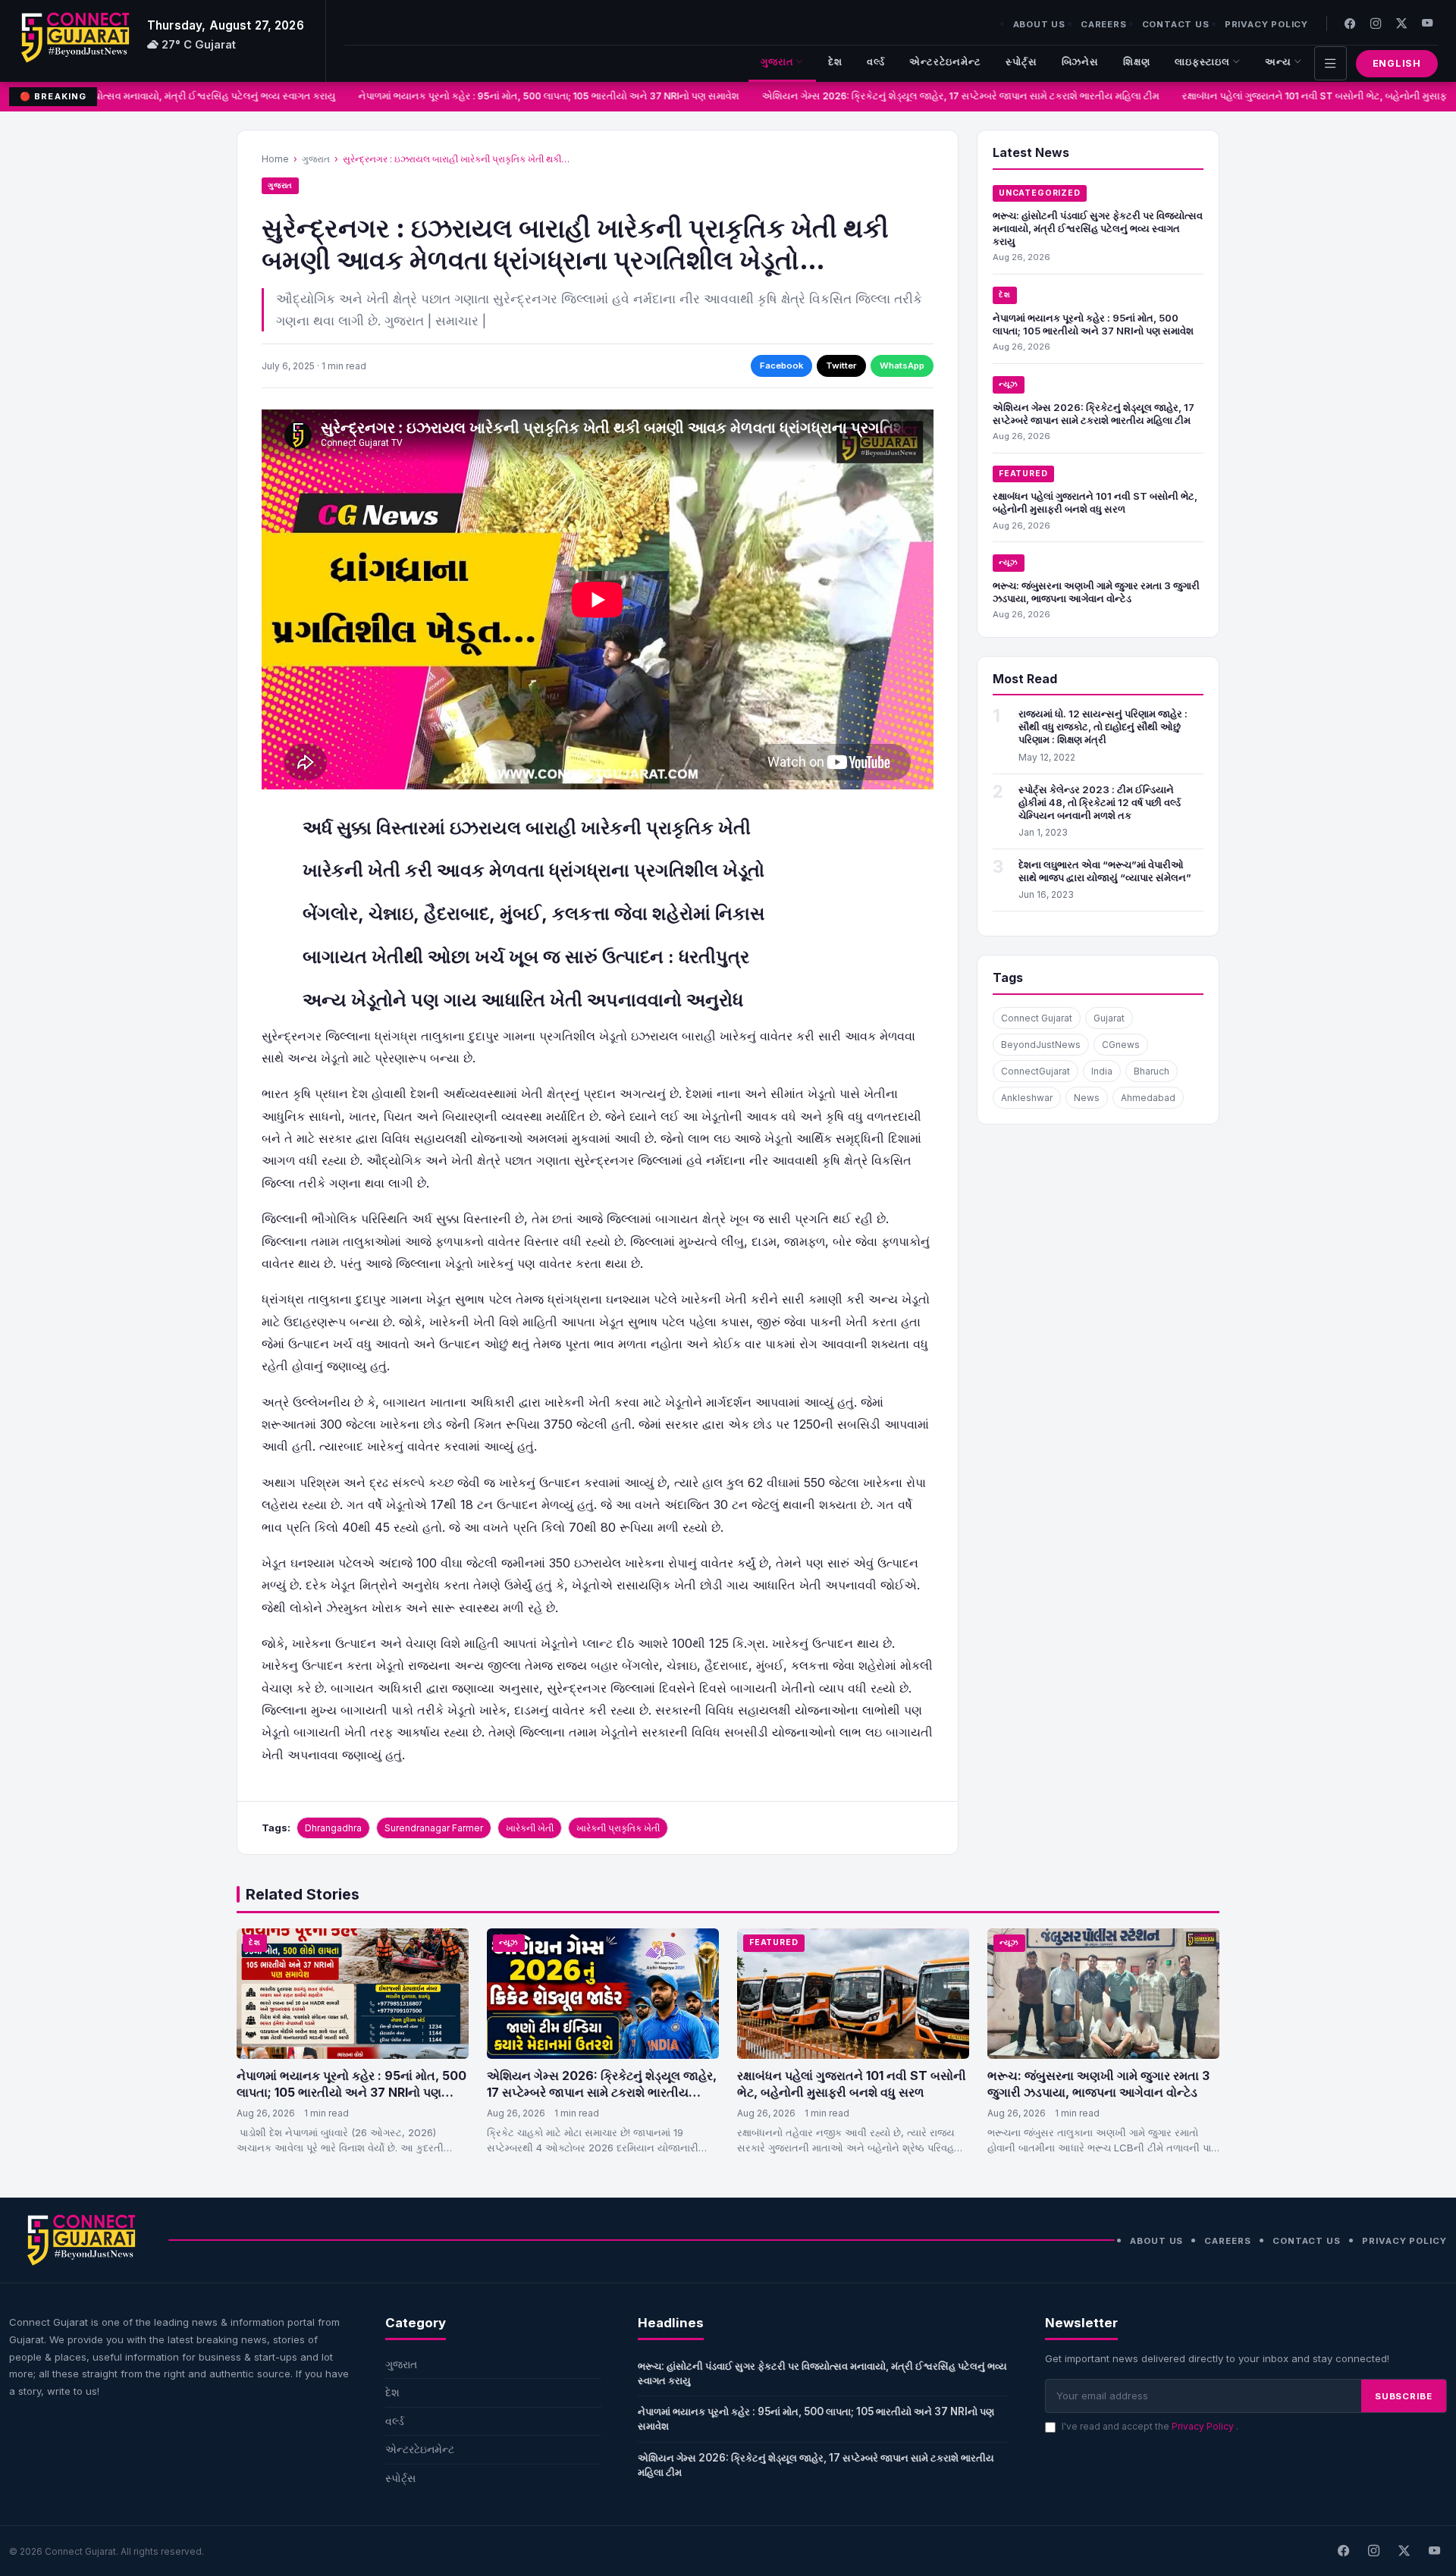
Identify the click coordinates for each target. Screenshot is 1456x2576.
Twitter (841, 366)
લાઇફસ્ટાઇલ (1202, 62)
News (1087, 1098)
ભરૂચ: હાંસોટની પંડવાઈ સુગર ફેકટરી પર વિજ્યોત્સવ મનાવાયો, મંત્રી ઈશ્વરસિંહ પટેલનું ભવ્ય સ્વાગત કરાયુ (1098, 228)
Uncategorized (1040, 193)
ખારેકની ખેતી (530, 1828)
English (1397, 63)
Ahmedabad (1148, 1098)
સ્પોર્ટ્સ (1021, 62)
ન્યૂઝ (1009, 384)
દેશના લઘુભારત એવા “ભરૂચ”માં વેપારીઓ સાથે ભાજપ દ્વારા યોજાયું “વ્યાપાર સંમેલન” (1105, 871)
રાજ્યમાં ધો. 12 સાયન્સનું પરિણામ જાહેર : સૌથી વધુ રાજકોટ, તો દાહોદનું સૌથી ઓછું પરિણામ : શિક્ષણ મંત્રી (1103, 726)
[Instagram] (1376, 23)
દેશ (835, 62)
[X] (1404, 2551)
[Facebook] (1350, 23)
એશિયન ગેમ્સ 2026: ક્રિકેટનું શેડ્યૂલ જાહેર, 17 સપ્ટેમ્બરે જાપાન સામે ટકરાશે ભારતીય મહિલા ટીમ (937, 96)
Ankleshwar (1027, 1098)
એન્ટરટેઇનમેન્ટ (945, 62)
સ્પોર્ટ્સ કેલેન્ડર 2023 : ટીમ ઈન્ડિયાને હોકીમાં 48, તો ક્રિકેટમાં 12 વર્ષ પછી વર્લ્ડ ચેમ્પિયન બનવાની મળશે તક (1100, 802)
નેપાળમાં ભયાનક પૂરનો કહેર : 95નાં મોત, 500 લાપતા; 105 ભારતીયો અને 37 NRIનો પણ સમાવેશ (526, 96)
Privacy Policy (1266, 24)
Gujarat (1109, 1018)
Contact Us (1176, 24)
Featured (1023, 474)
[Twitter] (1401, 23)
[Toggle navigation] (1330, 63)
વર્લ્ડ (876, 62)
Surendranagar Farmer (434, 1828)
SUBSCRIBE (1404, 2396)
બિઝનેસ (1081, 62)
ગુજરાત (777, 62)
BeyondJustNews (1041, 1045)
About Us (1039, 24)
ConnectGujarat (1036, 1071)
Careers (1104, 24)
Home (275, 159)
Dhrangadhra (333, 1828)
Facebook (781, 366)
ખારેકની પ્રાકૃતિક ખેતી (618, 1828)
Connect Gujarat (1037, 1018)
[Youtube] (1427, 23)
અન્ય (1278, 62)
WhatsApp (902, 366)
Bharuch (1152, 1071)
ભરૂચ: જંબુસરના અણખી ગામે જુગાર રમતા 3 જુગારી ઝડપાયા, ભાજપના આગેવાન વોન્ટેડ (1096, 592)
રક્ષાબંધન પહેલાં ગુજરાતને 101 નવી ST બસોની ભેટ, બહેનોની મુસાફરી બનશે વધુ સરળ (1095, 502)
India (1102, 1071)
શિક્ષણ (1137, 62)
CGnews (1121, 1045)
